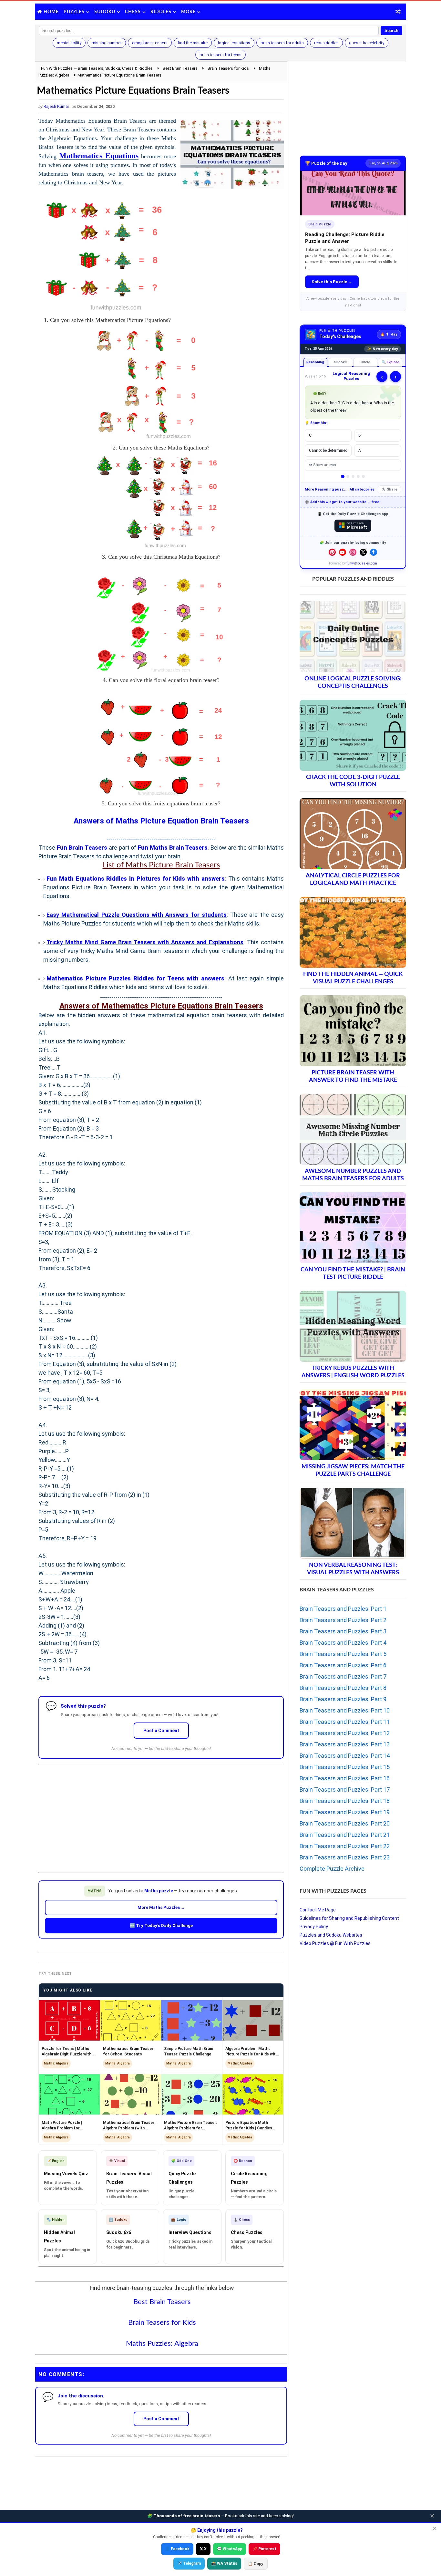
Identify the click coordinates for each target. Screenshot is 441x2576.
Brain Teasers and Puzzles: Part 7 (343, 1676)
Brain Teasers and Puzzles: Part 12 (345, 1733)
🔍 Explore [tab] (390, 362)
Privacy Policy (314, 1927)
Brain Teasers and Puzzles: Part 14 (345, 1756)
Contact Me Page (318, 1910)
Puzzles (74, 12)
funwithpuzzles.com (362, 563)
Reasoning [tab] (315, 362)
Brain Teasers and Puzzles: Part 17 (345, 1790)
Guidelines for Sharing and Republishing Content (349, 1918)
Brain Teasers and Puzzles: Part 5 (343, 1654)
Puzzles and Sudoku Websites (331, 1935)
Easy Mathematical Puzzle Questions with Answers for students (137, 915)
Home (51, 12)
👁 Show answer (323, 465)
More (188, 12)
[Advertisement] (161, 1813)
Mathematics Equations (99, 156)
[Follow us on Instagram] (353, 552)
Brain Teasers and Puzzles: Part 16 (345, 1778)
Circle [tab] (365, 362)
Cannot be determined (328, 450)
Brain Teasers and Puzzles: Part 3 (343, 1631)
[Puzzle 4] (358, 476)
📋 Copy (256, 2564)
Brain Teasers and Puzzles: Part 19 (345, 1812)
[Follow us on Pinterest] (332, 552)
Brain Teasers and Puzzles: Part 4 (343, 1643)
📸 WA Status (224, 2563)
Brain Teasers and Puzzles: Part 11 (345, 1722)
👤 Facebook (177, 2549)
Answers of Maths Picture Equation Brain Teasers (161, 821)
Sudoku (105, 12)
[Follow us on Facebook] (374, 552)
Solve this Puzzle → (332, 282)
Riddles (161, 12)
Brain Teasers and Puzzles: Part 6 (343, 1665)
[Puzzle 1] (343, 477)
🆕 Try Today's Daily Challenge (161, 1925)
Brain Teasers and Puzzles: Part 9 (343, 1699)
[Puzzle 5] (363, 476)
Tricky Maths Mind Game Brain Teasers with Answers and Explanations (145, 942)
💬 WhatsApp (230, 2549)
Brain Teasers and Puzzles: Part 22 (345, 1846)
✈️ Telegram (189, 2563)
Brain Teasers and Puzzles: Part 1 (343, 1609)
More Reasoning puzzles (326, 489)
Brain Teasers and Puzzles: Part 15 (345, 1767)
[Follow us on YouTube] (343, 552)
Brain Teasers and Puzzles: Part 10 (345, 1710)
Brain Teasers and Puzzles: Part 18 (345, 1801)
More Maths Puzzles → (161, 1907)
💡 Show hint (316, 423)
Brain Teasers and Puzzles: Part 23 (345, 1857)
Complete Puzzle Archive (332, 1869)
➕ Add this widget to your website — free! (343, 502)
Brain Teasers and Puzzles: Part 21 (345, 1835)
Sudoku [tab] (340, 362)
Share (392, 489)
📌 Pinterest (264, 2549)
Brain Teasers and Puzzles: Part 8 (343, 1688)
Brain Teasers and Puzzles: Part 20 (345, 1823)
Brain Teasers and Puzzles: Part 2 (343, 1620)
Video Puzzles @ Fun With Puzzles (335, 1943)
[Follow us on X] (363, 552)
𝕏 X (203, 2549)
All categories (362, 489)
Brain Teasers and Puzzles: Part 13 (345, 1744)
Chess (133, 12)
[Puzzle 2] (348, 476)
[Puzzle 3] (353, 476)
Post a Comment (161, 1731)
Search (391, 31)
